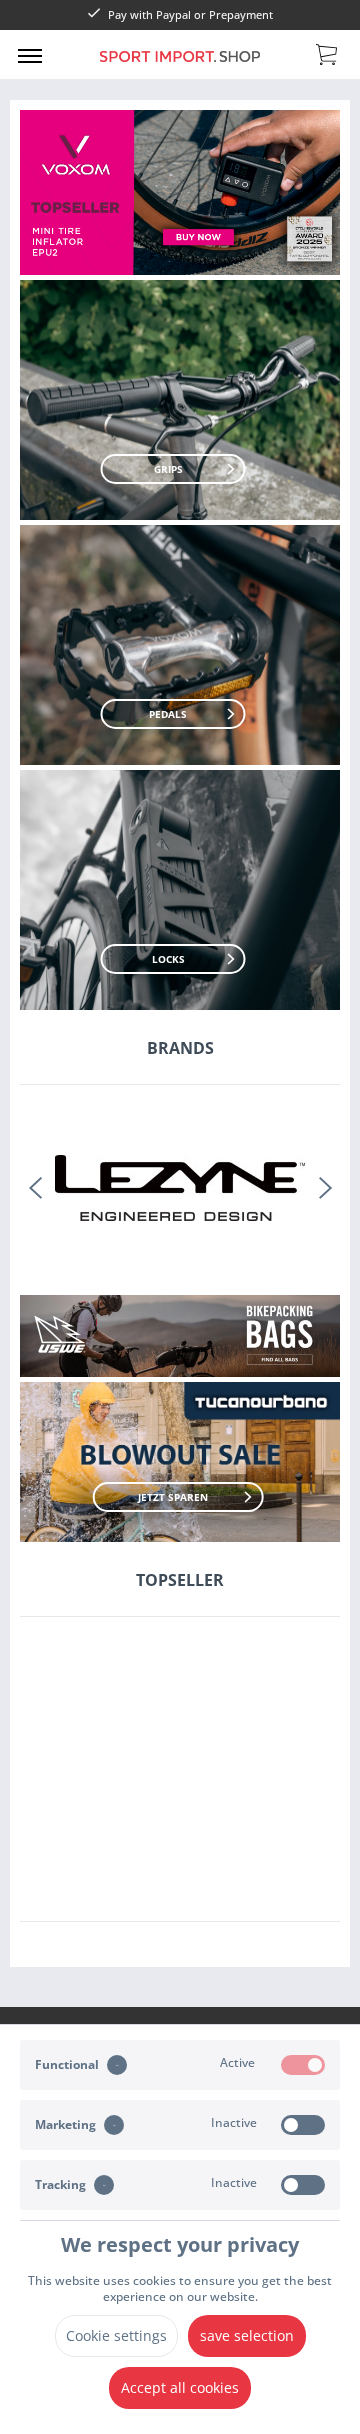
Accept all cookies (180, 2387)
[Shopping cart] (328, 53)
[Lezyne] (180, 1187)
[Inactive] (303, 2125)
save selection (247, 2335)
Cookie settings (116, 2335)
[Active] (303, 2065)
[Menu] (30, 55)
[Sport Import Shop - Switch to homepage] (180, 68)
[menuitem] (30, 55)
